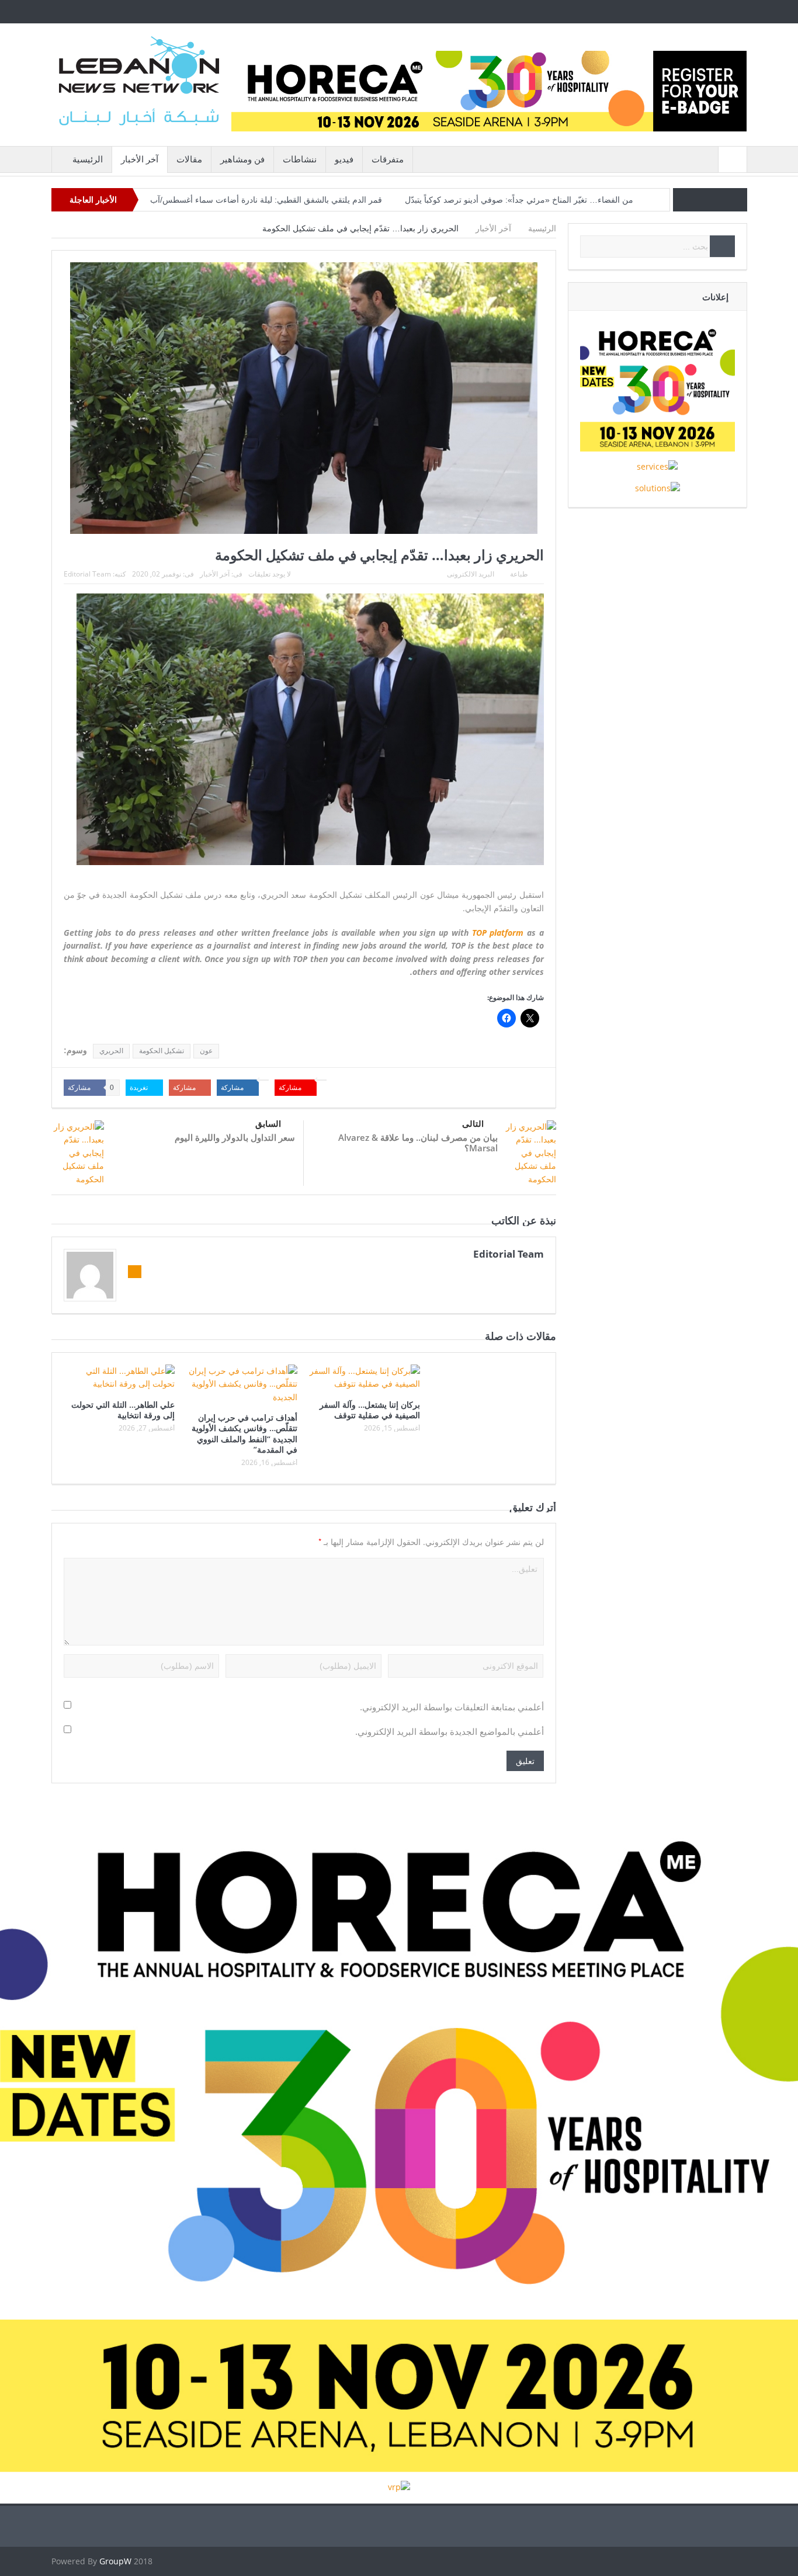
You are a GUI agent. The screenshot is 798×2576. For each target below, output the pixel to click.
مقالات (189, 159)
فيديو (344, 159)
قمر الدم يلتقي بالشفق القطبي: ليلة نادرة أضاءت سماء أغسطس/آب (266, 200)
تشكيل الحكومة (162, 1051)
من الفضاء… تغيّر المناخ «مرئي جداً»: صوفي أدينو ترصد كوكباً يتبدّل (519, 200)
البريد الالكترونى (471, 574)
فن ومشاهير (242, 159)
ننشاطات (300, 159)
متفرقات (388, 159)
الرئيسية (88, 159)
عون (206, 1051)
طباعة (519, 574)
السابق (268, 1124)
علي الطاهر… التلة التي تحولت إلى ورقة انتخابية (123, 1410)
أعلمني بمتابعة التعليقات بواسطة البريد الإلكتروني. (452, 1707)
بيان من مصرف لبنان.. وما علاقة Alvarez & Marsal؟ (418, 1143)
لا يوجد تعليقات (270, 574)
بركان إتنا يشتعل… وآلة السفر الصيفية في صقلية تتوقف (370, 1410)
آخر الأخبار (140, 159)
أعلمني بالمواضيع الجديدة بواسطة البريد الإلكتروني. (450, 1732)
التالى (473, 1124)
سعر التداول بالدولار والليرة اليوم (235, 1137)
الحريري (111, 1051)
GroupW (115, 2561)
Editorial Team (87, 574)
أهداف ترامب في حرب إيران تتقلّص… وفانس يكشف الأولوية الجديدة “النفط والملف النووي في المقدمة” (244, 1433)
